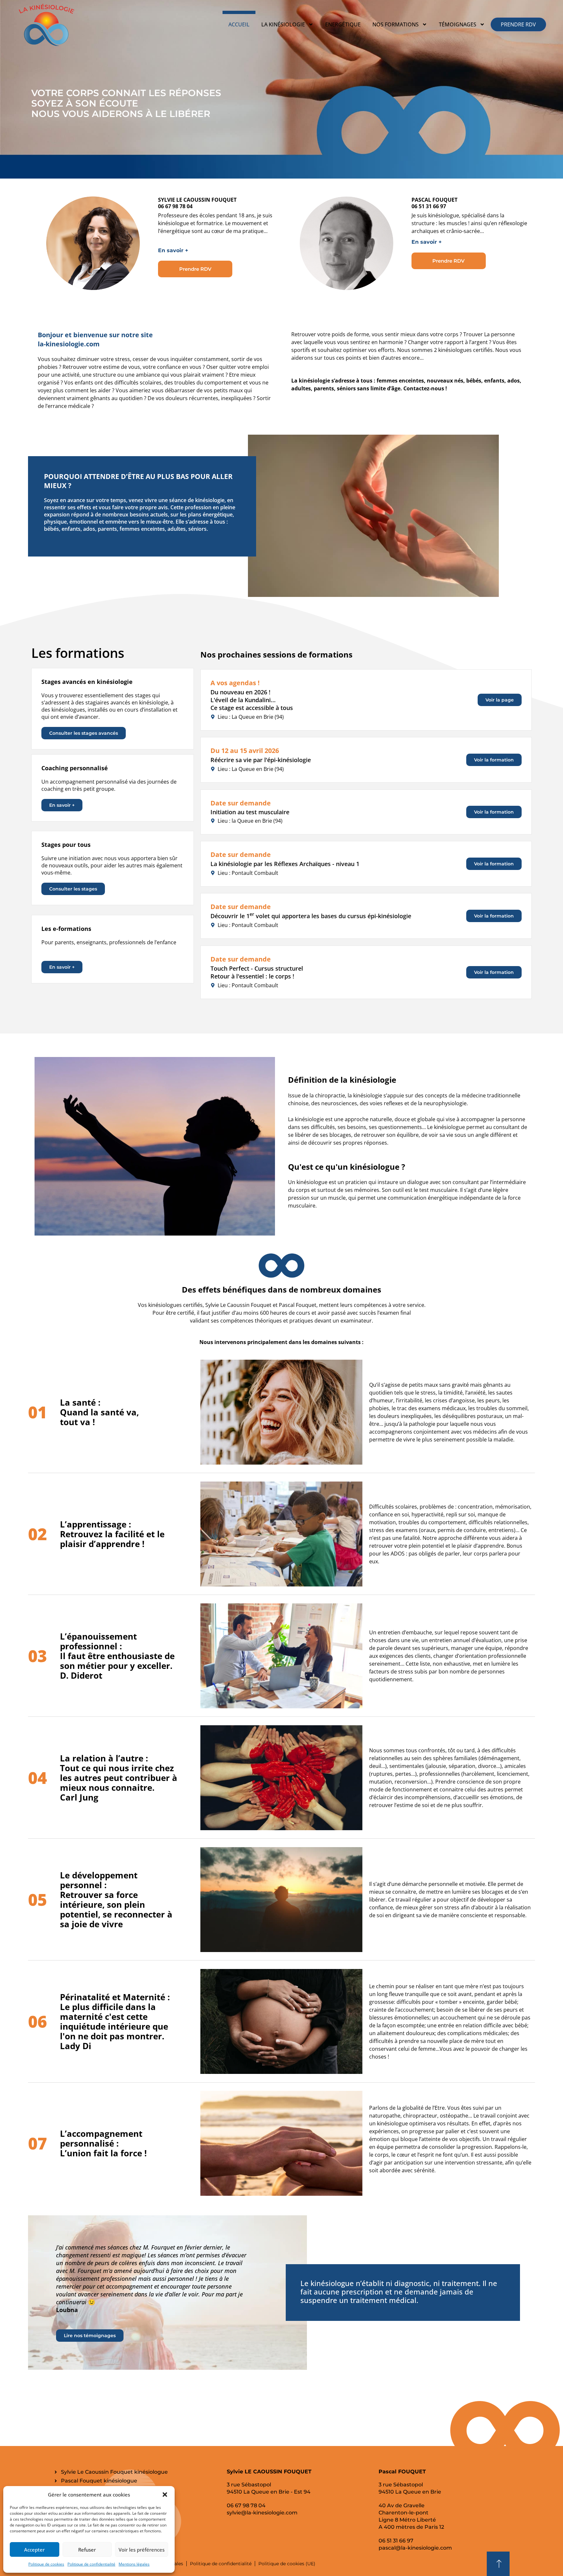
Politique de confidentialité (91, 2564)
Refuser (87, 2550)
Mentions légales (134, 2564)
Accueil (239, 24)
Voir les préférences (142, 2550)
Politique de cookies (46, 2564)
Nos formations (396, 24)
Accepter (34, 2550)
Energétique (343, 24)
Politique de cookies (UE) (287, 2564)
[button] (165, 2495)
